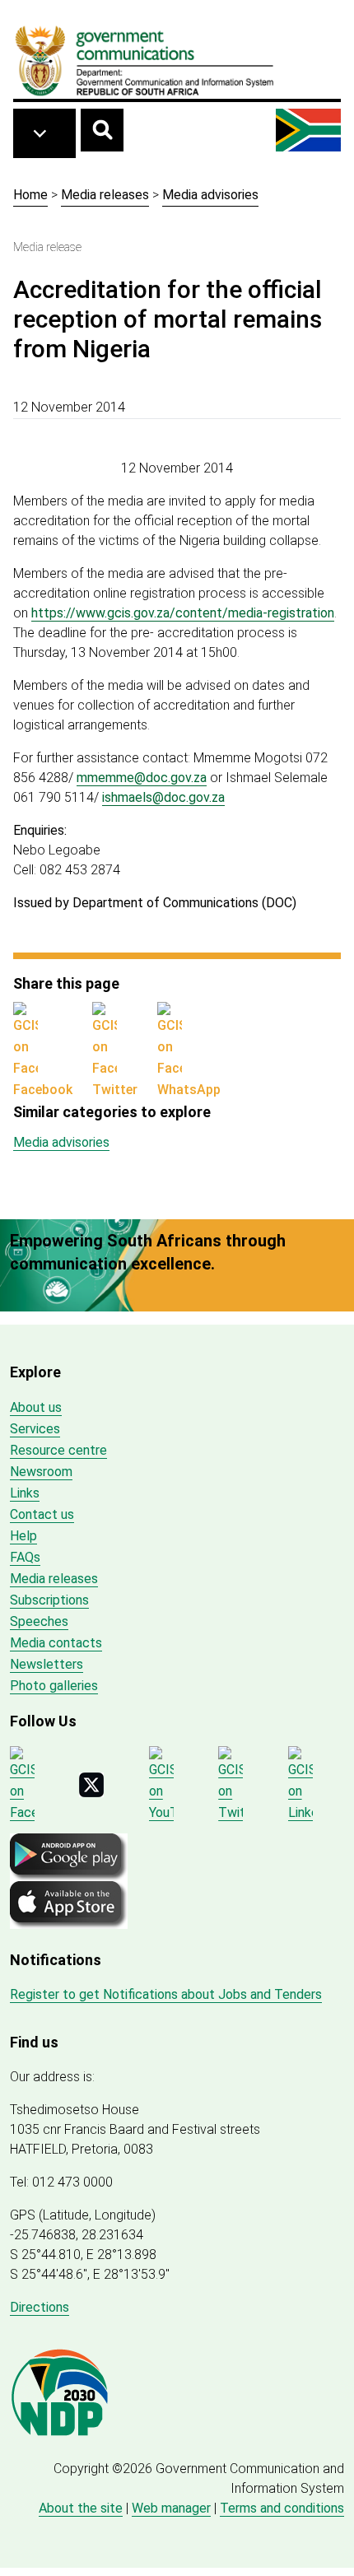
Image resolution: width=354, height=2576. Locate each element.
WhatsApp (189, 1090)
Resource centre (58, 1450)
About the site (81, 2508)
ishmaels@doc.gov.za (163, 797)
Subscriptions (49, 1600)
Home (30, 195)
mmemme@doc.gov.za (142, 778)
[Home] (145, 60)
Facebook (43, 1090)
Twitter (115, 1090)
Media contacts (56, 1643)
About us (36, 1407)
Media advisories (210, 195)
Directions (40, 2307)
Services (35, 1429)
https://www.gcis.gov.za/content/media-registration (183, 613)
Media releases (105, 195)
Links (25, 1493)
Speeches (39, 1621)
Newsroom (41, 1472)
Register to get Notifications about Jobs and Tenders (166, 1994)
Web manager (171, 2508)
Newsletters (47, 1664)
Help (23, 1536)
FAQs (25, 1557)
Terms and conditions (282, 2508)
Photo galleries (54, 1686)
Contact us (42, 1514)
